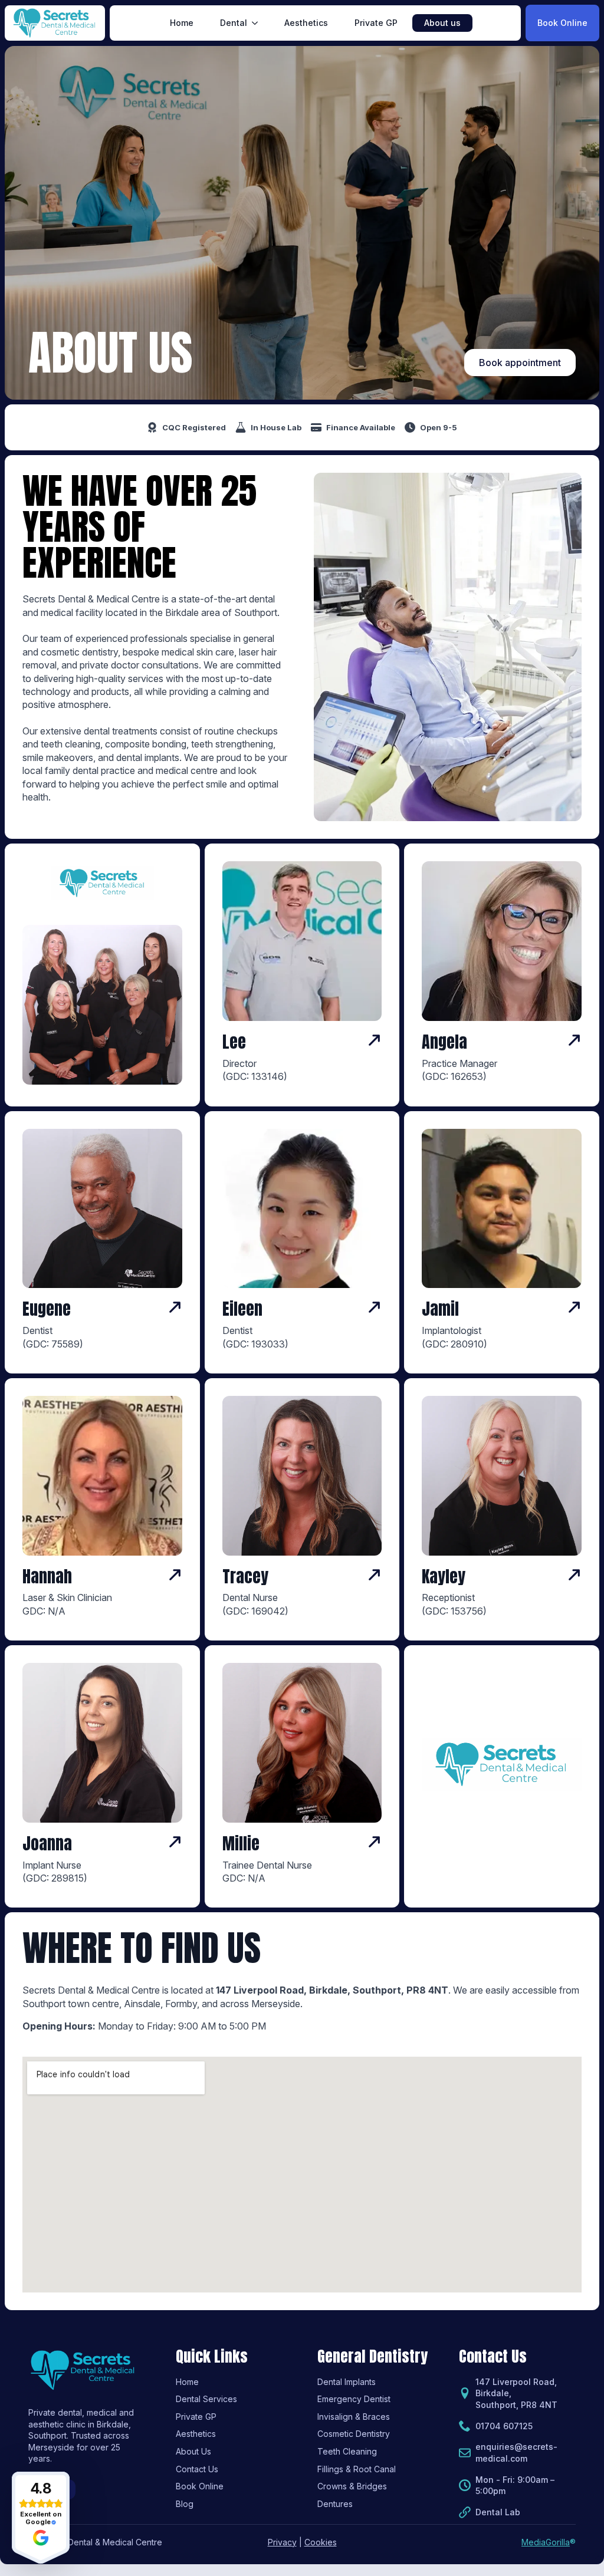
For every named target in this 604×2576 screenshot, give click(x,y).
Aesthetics (306, 23)
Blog (185, 2504)
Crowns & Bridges (352, 2486)
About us (442, 23)
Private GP (376, 23)
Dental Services (206, 2399)
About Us (193, 2451)
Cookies (321, 2542)
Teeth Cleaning (347, 2451)
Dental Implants (347, 2382)
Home (182, 23)
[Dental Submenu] (258, 23)
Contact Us (197, 2469)
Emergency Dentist (354, 2399)
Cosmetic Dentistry (354, 2434)
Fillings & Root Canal (357, 2469)
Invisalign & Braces (354, 2417)
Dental (234, 23)
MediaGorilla (546, 2542)
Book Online (200, 2486)
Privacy (282, 2542)
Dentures (335, 2504)
